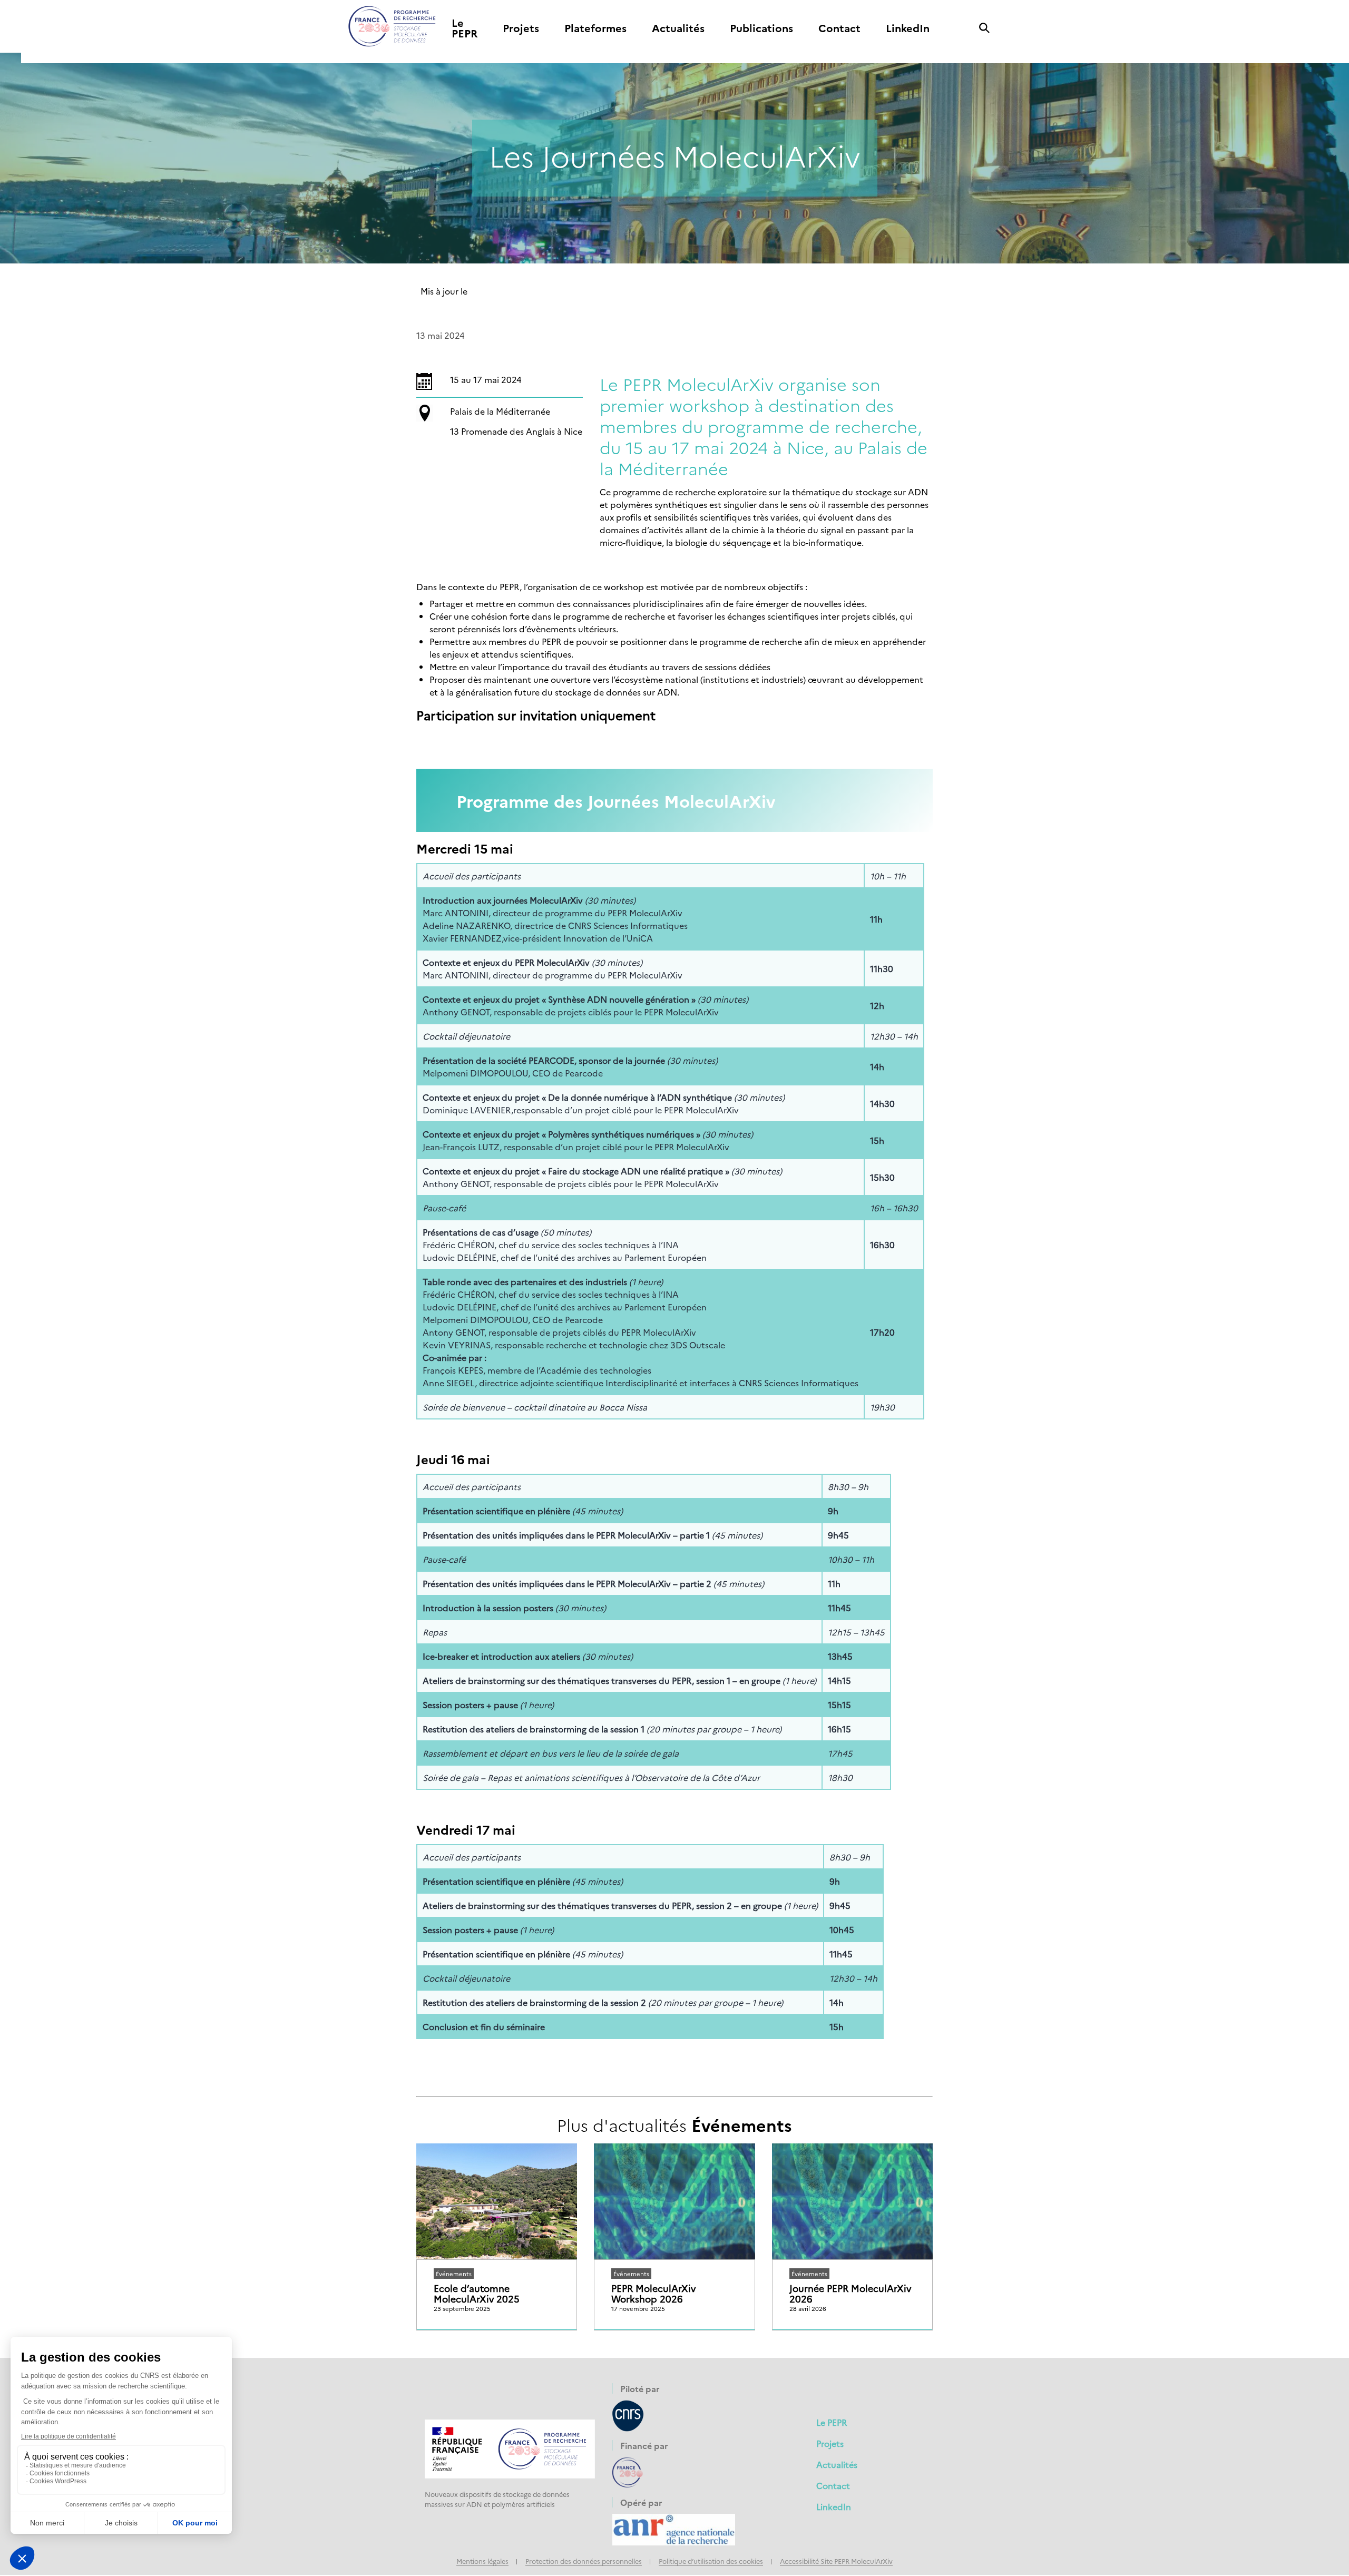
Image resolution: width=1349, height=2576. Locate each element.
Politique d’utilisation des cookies (711, 2561)
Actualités (678, 28)
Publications (761, 28)
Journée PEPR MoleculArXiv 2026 (850, 2294)
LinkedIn (908, 28)
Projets (521, 28)
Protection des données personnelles (584, 2561)
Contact (839, 28)
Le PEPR (465, 28)
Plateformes (595, 28)
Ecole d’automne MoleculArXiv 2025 (477, 2294)
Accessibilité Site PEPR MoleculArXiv (836, 2561)
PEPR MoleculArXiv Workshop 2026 (653, 2294)
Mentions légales (482, 2561)
